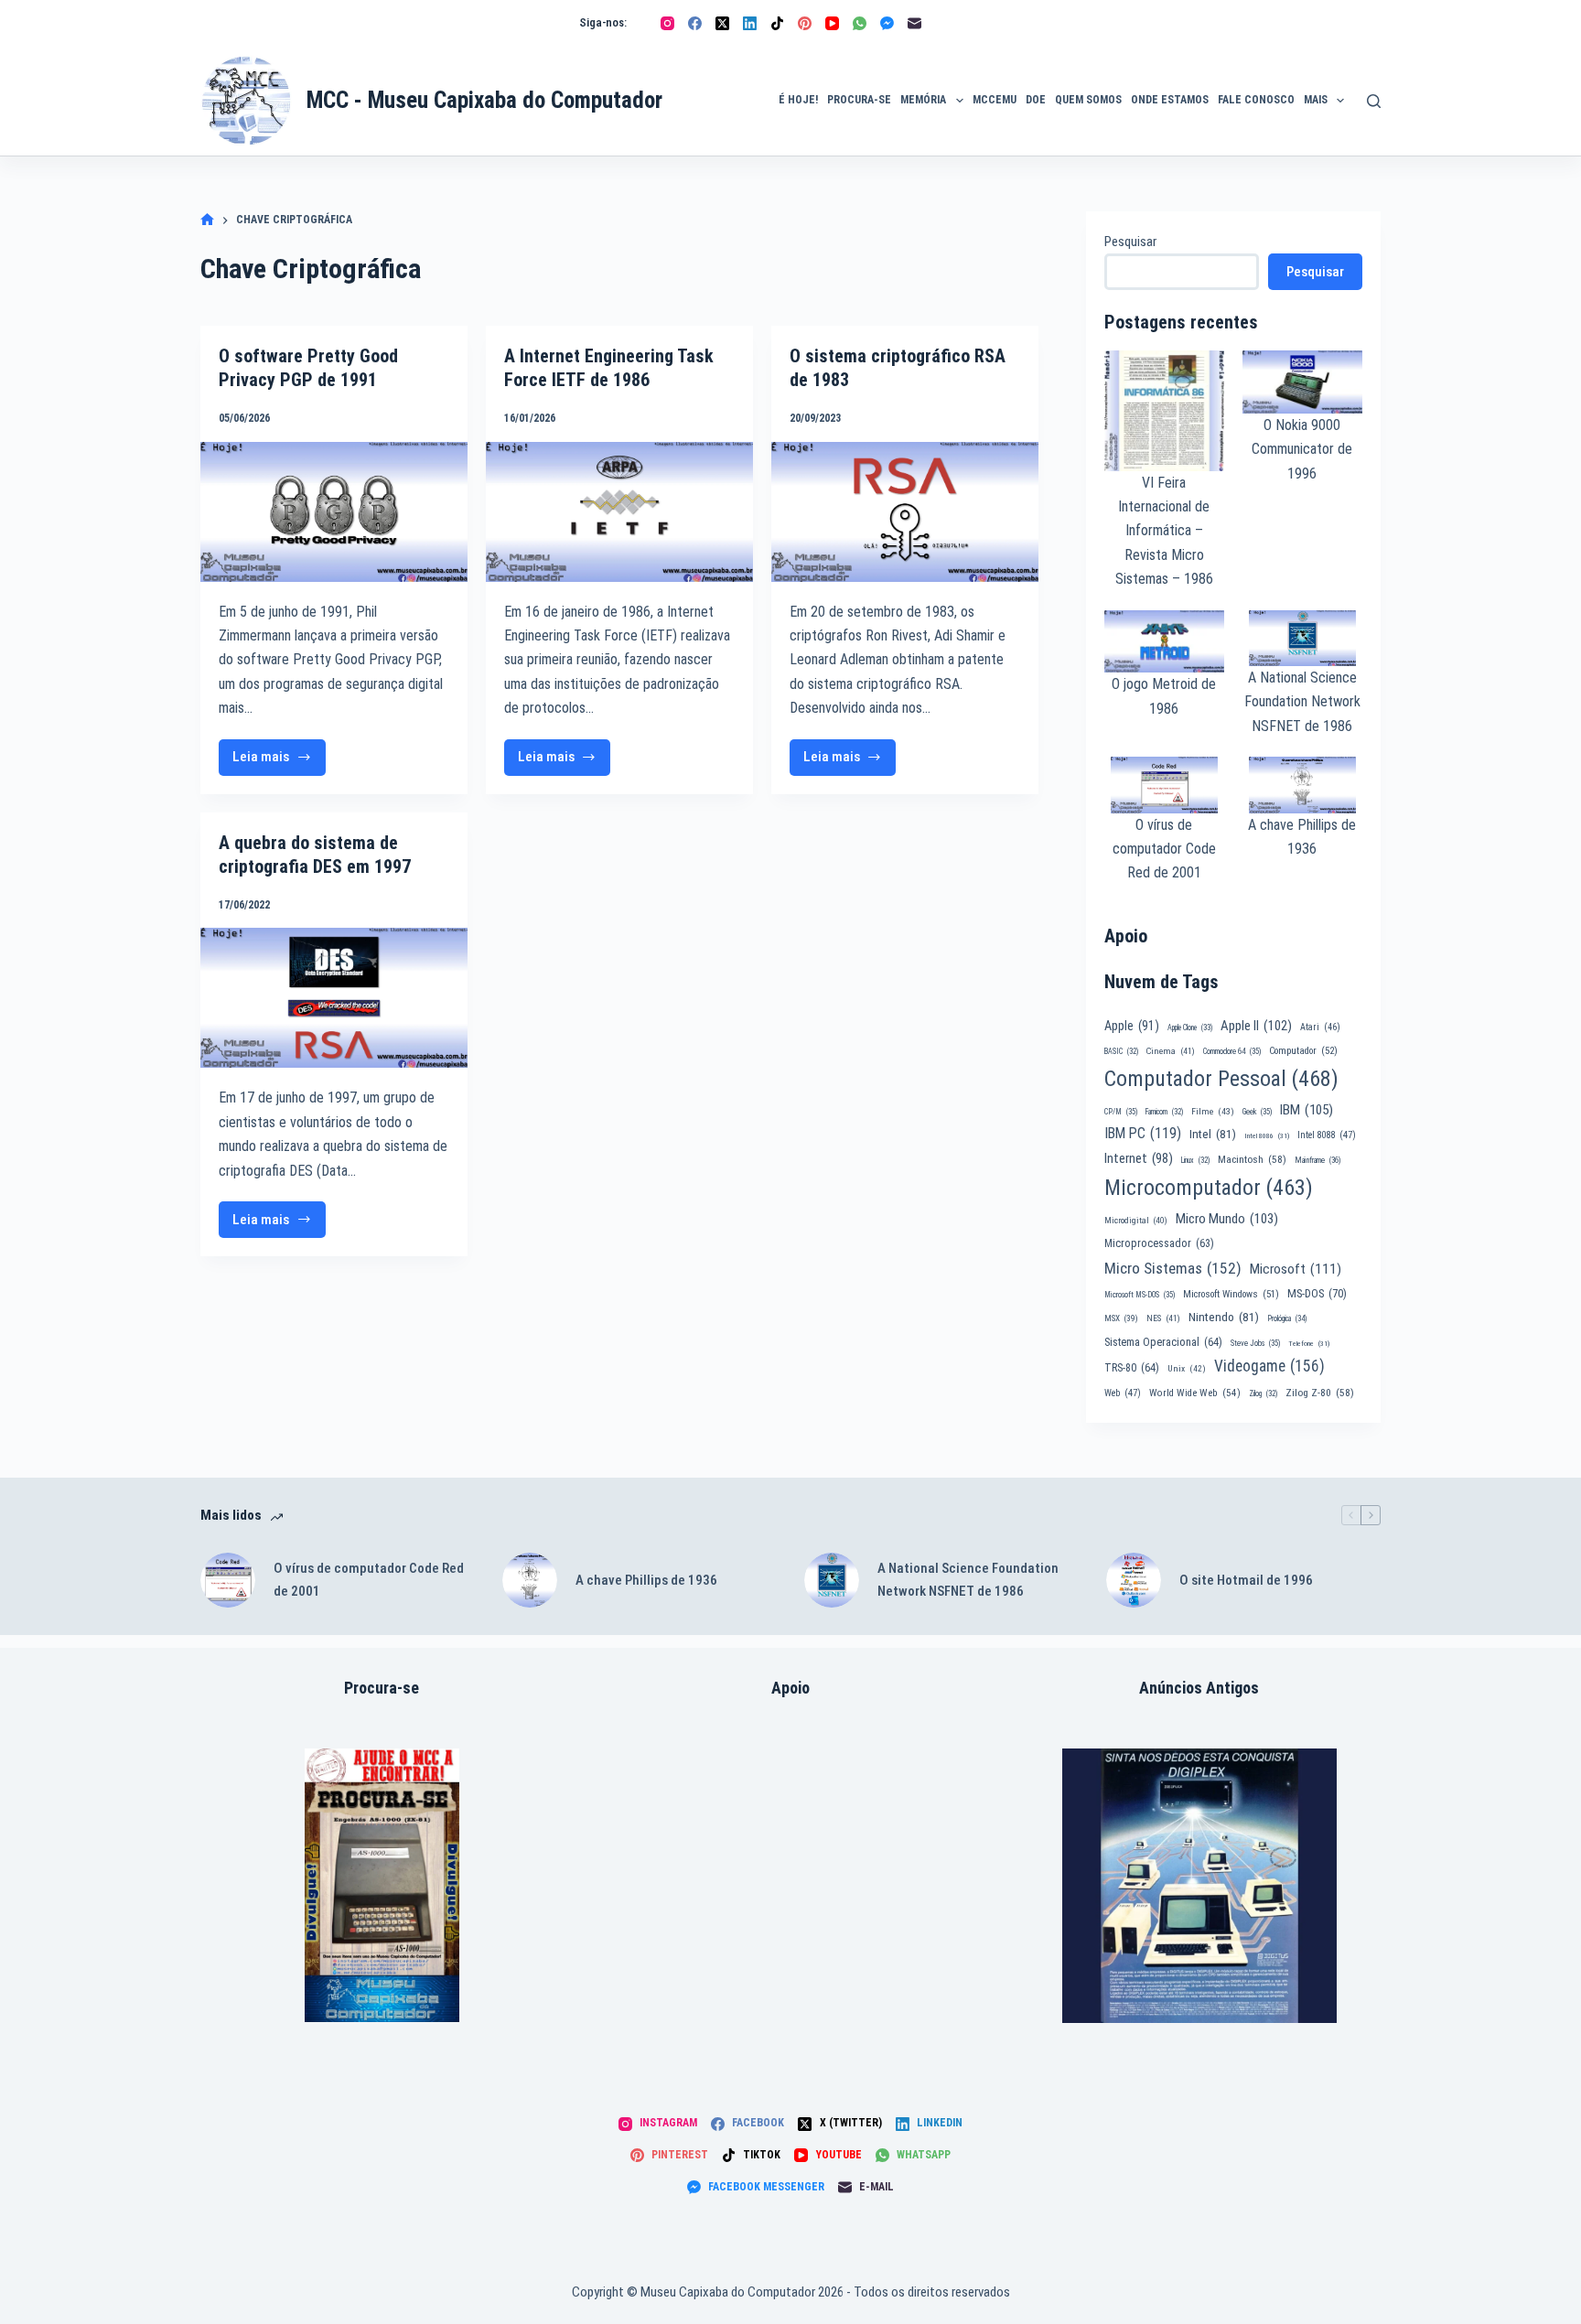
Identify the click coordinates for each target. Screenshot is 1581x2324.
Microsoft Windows (1231, 1294)
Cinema (1171, 1051)
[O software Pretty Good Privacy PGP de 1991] (334, 512)
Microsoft (1296, 1269)
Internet (1139, 1158)
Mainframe (1318, 1160)
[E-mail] (914, 23)
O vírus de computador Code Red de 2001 (1164, 849)
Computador (1303, 1051)
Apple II (1256, 1026)
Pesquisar (1130, 242)
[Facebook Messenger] (887, 23)
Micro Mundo (1227, 1219)
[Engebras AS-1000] (382, 1885)
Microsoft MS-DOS (1140, 1295)
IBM (1307, 1110)
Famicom (1164, 1112)
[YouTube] (832, 23)
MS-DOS (1317, 1293)
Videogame (1269, 1366)
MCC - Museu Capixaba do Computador (484, 100)
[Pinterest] (805, 23)
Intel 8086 (1267, 1136)
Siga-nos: (603, 22)
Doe (1036, 100)
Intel (1213, 1134)
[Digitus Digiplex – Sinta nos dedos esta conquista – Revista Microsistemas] (1199, 1886)
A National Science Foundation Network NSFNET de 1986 (1302, 702)
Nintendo (1224, 1317)
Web (1123, 1393)
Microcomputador (1209, 1188)
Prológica (1287, 1318)
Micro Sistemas (1173, 1268)
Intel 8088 (1327, 1135)
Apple (1132, 1026)
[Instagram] (667, 23)
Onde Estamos (1170, 100)
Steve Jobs (1255, 1343)
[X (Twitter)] (722, 23)
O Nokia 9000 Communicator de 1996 (1302, 449)
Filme (1213, 1111)
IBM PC (1143, 1133)
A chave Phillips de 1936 (646, 1580)
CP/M (1121, 1112)
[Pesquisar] (1374, 101)
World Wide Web (1195, 1393)
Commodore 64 (1232, 1051)
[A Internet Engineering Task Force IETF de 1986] (619, 512)
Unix (1187, 1368)
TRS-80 (1132, 1368)
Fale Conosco (1256, 100)
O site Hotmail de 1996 (1246, 1580)
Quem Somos (1088, 100)
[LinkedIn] (750, 23)
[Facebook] (695, 23)
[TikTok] (777, 23)
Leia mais (279, 762)
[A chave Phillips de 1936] (530, 1580)
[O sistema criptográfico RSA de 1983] (905, 512)
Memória (923, 100)
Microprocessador (1159, 1243)
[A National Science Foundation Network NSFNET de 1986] (832, 1580)
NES (1163, 1318)
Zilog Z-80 (1320, 1393)
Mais (1316, 100)
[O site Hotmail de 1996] (1134, 1580)
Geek (1257, 1112)
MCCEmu (995, 100)
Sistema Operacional (1163, 1342)
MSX (1121, 1318)
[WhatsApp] (860, 23)
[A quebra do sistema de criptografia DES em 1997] (334, 998)
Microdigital (1136, 1220)
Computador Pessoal (1221, 1079)
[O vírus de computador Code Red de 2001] (228, 1580)
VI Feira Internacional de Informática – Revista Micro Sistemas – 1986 (1164, 531)
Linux (1195, 1160)
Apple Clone (1190, 1028)
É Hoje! (798, 100)
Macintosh (1252, 1159)
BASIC (1121, 1051)
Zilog (1263, 1393)
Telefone (1309, 1344)
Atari (1320, 1027)
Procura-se (859, 100)
